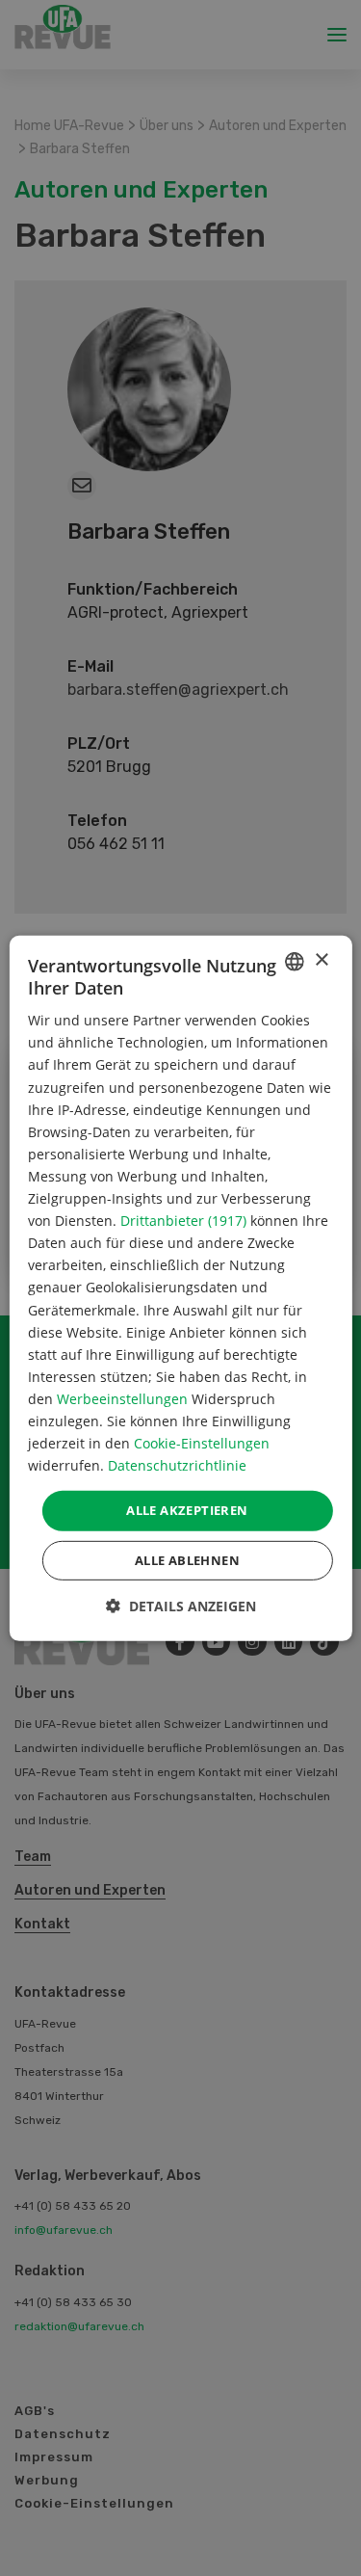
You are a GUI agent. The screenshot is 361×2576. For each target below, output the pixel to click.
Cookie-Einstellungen (202, 1443)
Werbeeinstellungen (122, 1399)
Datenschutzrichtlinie (177, 1465)
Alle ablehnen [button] (187, 1560)
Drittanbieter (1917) (183, 1221)
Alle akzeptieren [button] (187, 1510)
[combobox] (295, 961)
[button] (181, 1606)
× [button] (321, 960)
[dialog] (180, 1288)
